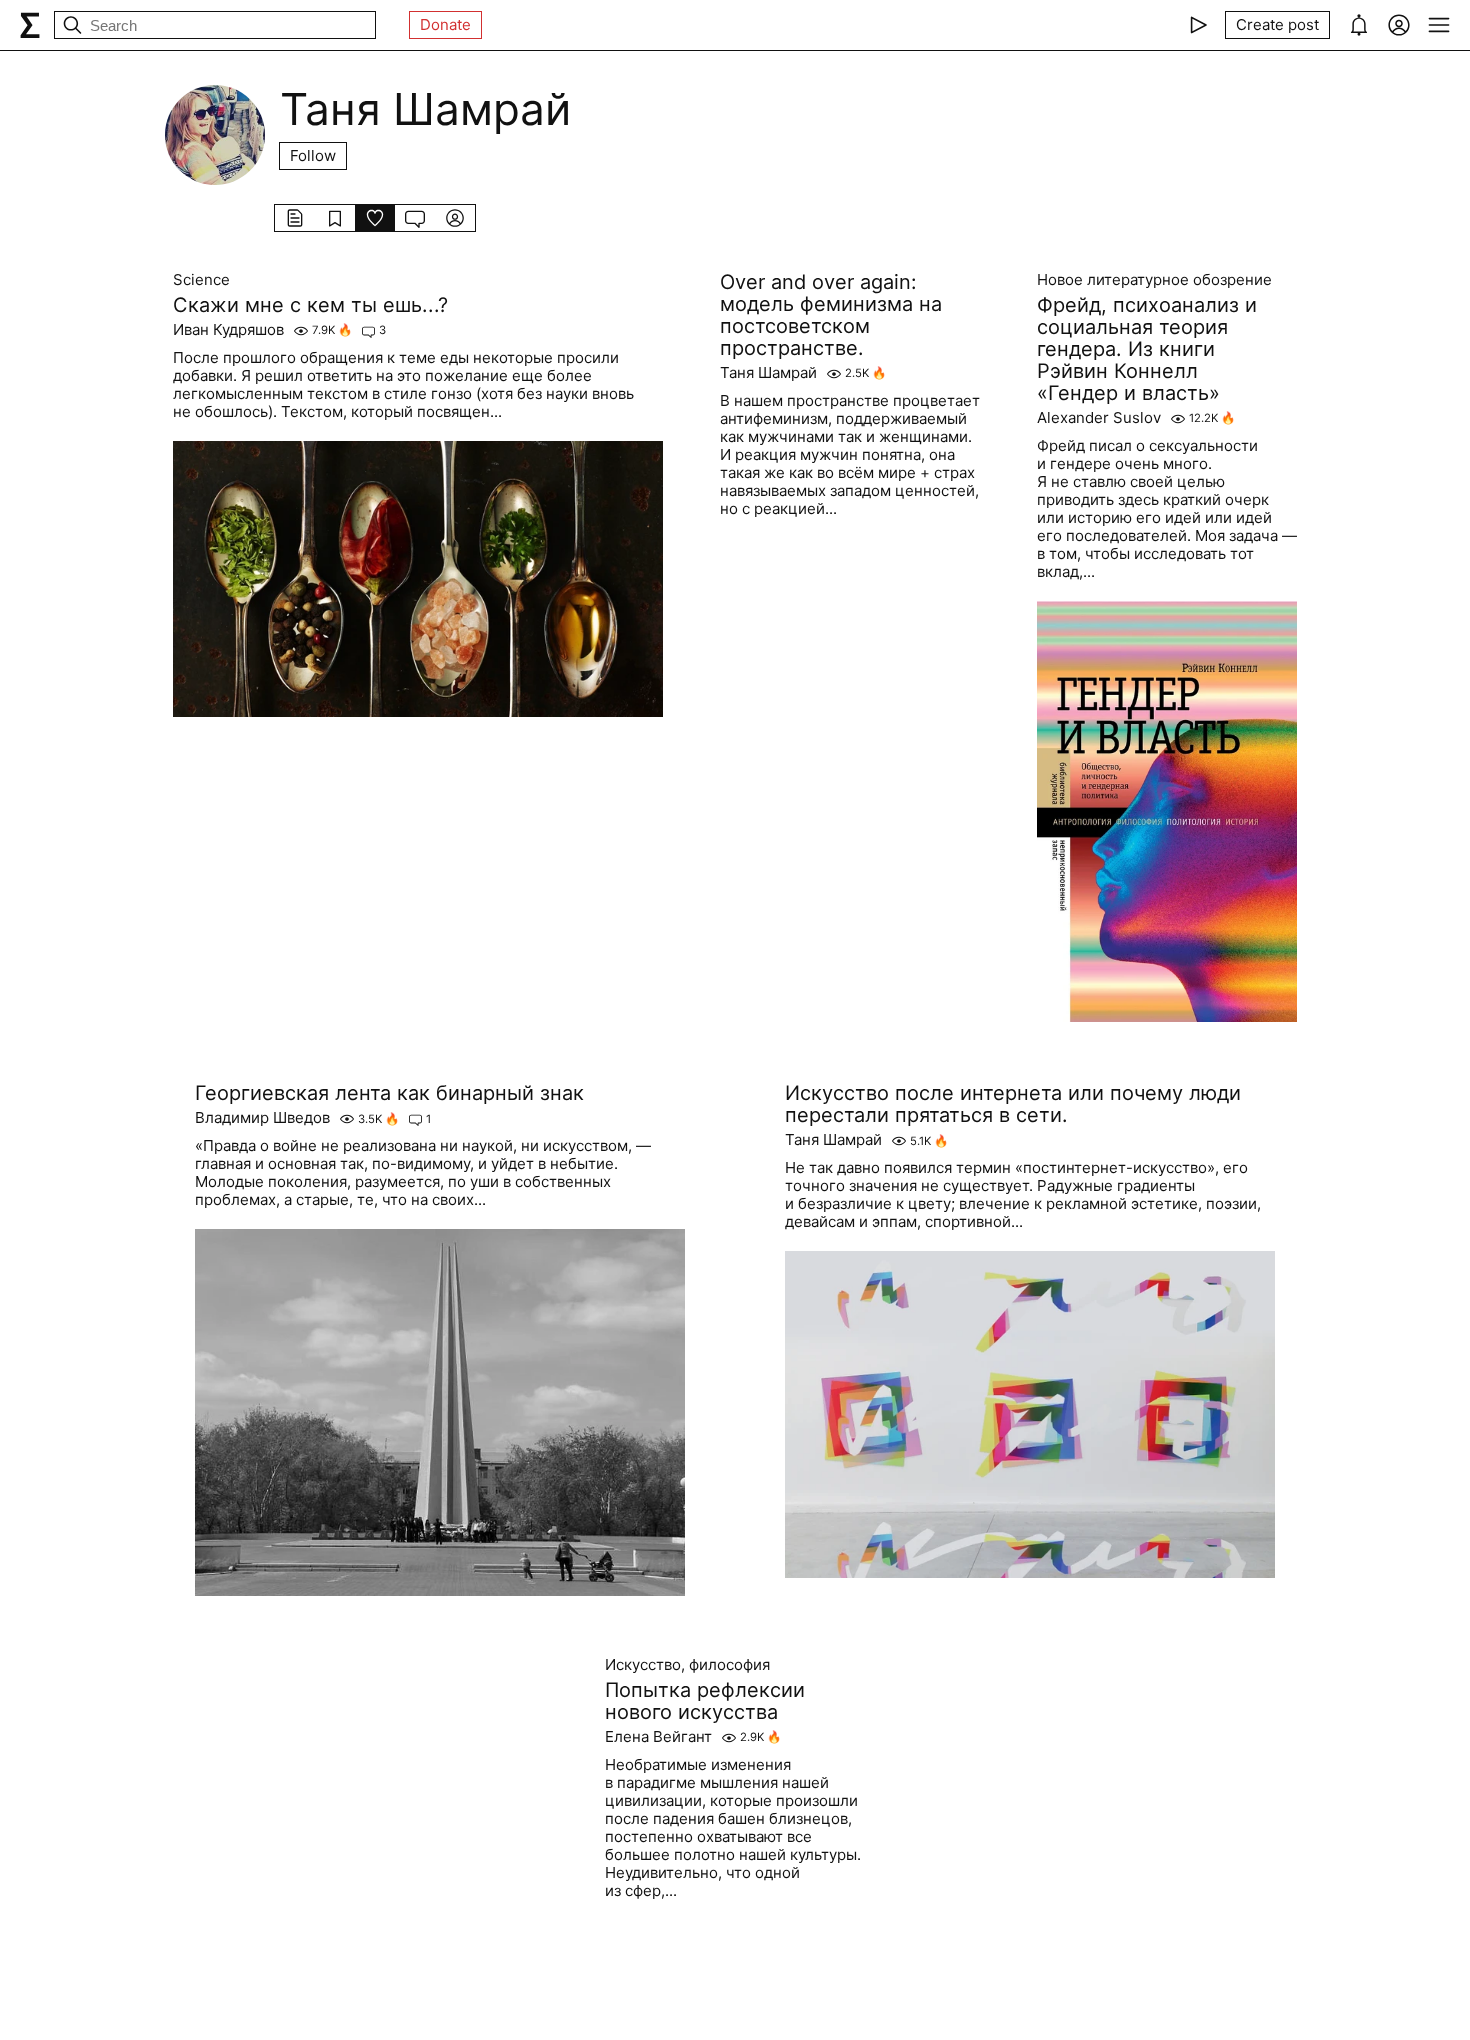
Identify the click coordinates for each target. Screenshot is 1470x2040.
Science (201, 280)
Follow (313, 155)
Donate (445, 24)
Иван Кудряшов (228, 330)
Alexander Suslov (1099, 418)
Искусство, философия (687, 1665)
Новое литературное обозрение (1154, 280)
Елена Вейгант (658, 1737)
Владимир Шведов (262, 1118)
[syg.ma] (30, 25)
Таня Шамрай (768, 373)
